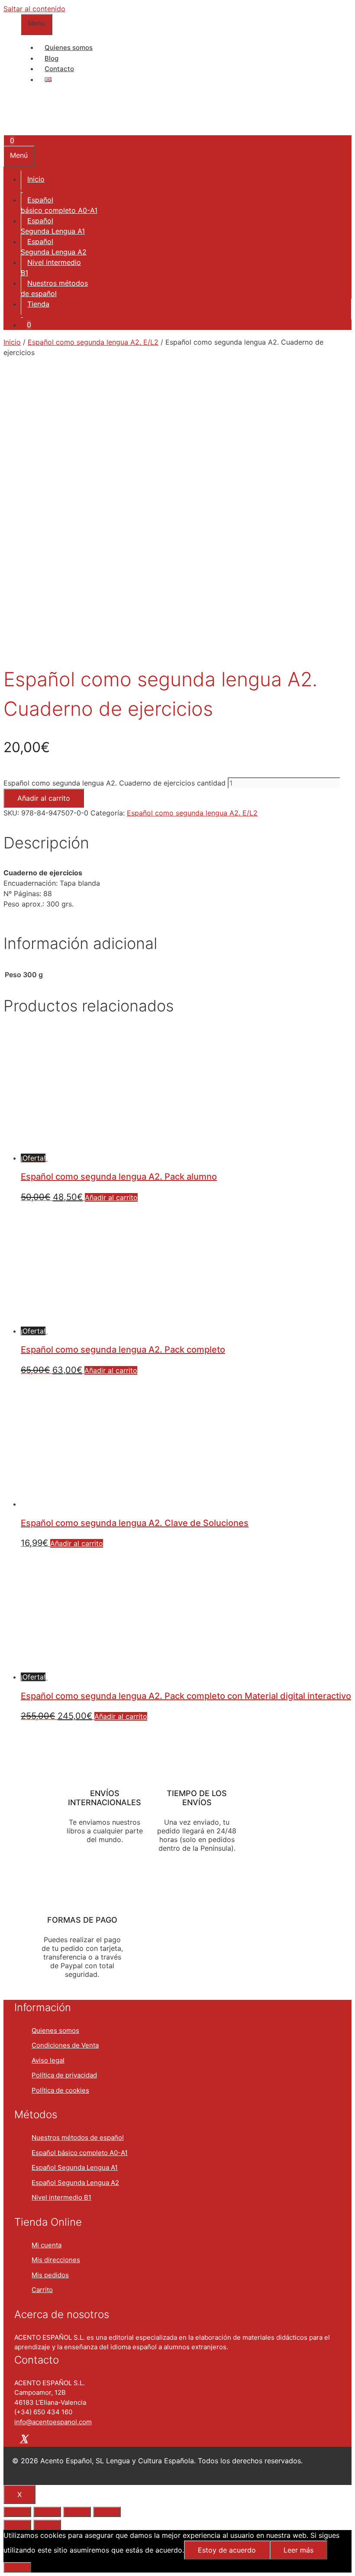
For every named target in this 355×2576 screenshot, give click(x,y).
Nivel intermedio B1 (61, 2197)
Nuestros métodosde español (54, 288)
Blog (52, 58)
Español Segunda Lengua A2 (75, 2183)
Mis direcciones (56, 2260)
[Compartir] (47, 2512)
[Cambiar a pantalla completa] (77, 2512)
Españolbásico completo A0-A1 (59, 205)
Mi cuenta (47, 2245)
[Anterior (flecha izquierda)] (17, 2525)
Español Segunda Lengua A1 (75, 2167)
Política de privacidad (64, 2075)
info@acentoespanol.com (53, 2422)
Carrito (42, 2290)
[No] (17, 2567)
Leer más (299, 2550)
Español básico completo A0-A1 (80, 2153)
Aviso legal (48, 2060)
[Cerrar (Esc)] (17, 2512)
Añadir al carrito (44, 798)
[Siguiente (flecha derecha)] (47, 2525)
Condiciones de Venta (65, 2045)
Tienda (38, 304)
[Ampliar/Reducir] (107, 2512)
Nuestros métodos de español (78, 2137)
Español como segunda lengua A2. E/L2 (93, 342)
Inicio (36, 179)
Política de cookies (60, 2090)
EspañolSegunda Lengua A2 (54, 247)
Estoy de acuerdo (227, 2550)
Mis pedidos (50, 2275)
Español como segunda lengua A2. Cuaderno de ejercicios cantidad (115, 783)
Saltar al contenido (34, 9)
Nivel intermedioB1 (51, 267)
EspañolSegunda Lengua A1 (53, 226)
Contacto (59, 69)
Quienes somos (69, 47)
